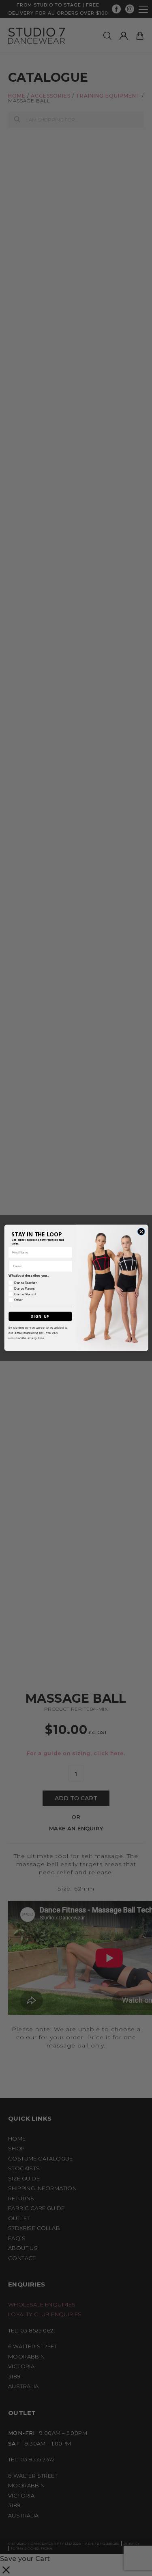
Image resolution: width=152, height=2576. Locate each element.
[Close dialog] (141, 1232)
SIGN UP (40, 1316)
